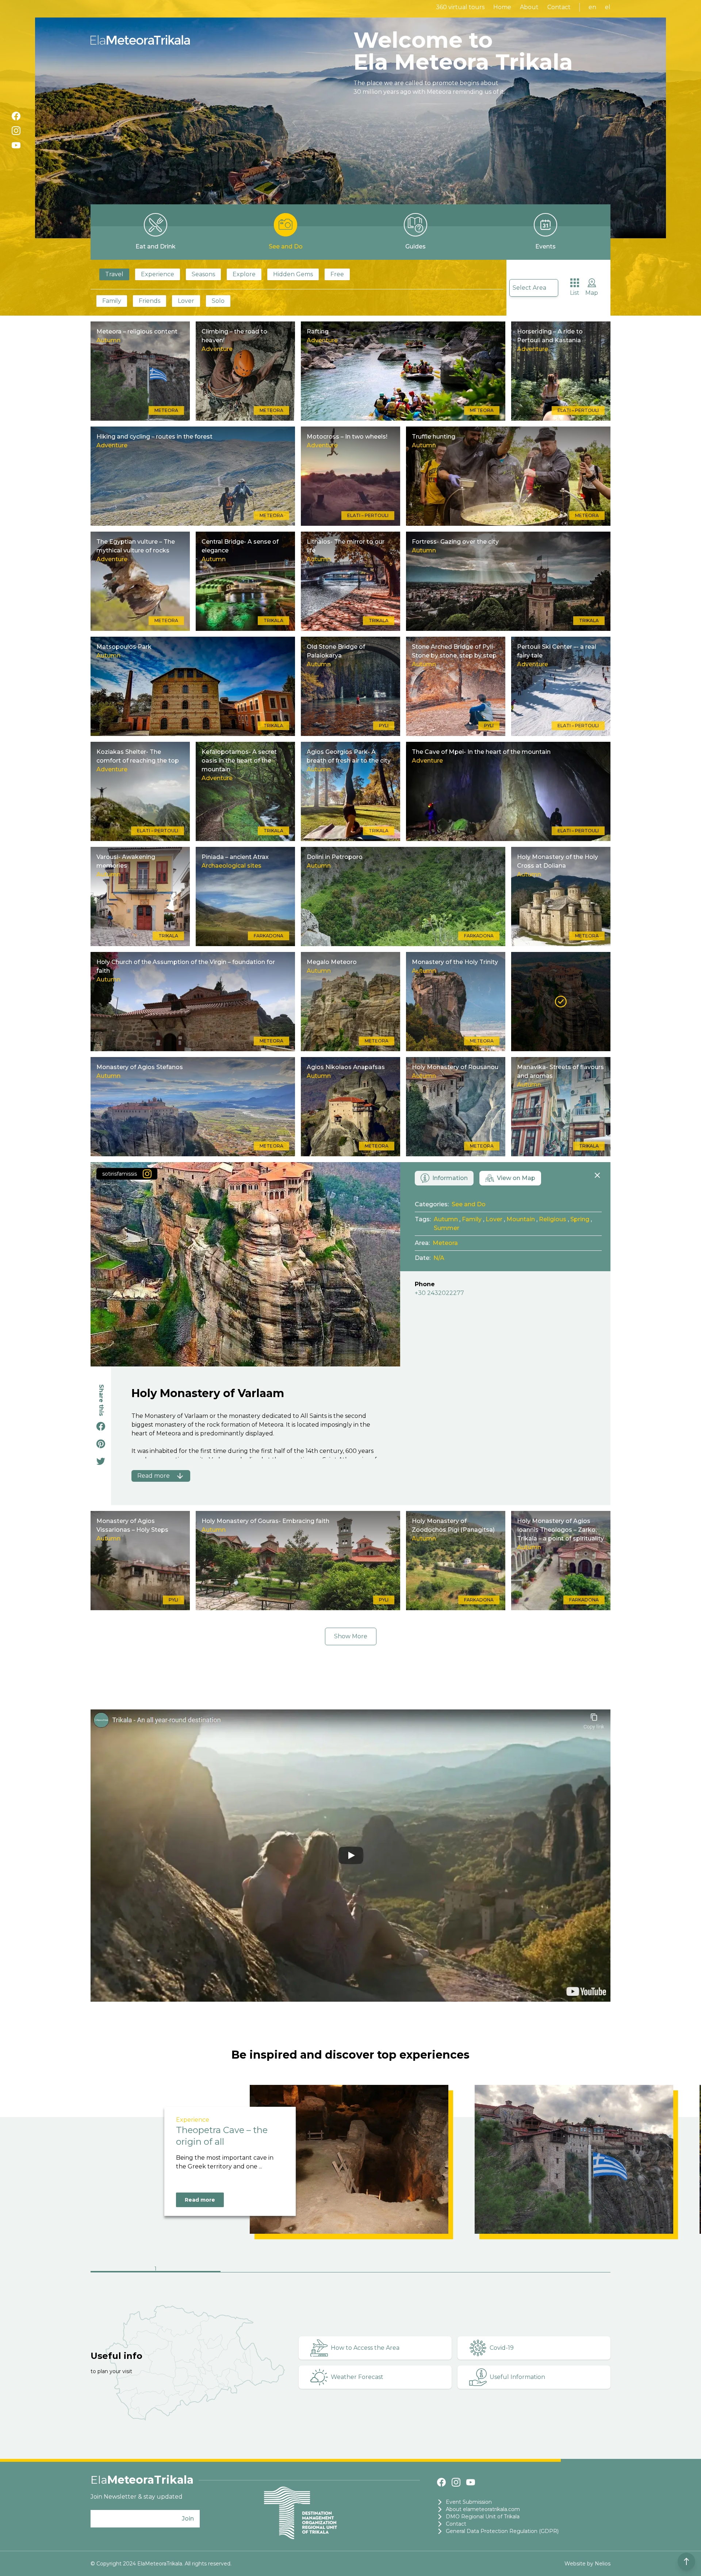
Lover (186, 301)
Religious (553, 1219)
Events (545, 246)
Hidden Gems (293, 274)
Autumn (446, 1219)
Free (337, 274)
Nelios (603, 2564)
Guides (415, 246)
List (575, 293)
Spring (580, 1219)
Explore (244, 274)
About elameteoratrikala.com (483, 2509)
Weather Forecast (357, 2377)
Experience (158, 274)
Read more (200, 2200)
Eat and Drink (156, 246)
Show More (351, 1636)
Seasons (203, 274)
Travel (114, 274)
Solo (218, 301)
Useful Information (517, 2377)
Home (502, 7)
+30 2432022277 (439, 1293)
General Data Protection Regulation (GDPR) (502, 2531)
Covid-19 (502, 2348)
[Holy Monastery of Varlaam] (561, 1002)
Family (112, 301)
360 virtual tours (460, 7)
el (608, 7)
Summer (447, 1228)
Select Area (529, 288)
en (592, 7)
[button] (156, 2270)
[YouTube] (16, 145)
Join (188, 2519)
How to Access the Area (365, 2348)
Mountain (521, 1219)
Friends (150, 301)
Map (592, 293)
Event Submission (469, 2502)
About (529, 7)
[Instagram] (16, 131)
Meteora (445, 1243)
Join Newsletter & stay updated (137, 2497)
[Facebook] (16, 116)
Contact (559, 7)
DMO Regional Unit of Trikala (483, 2517)
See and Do (286, 246)
